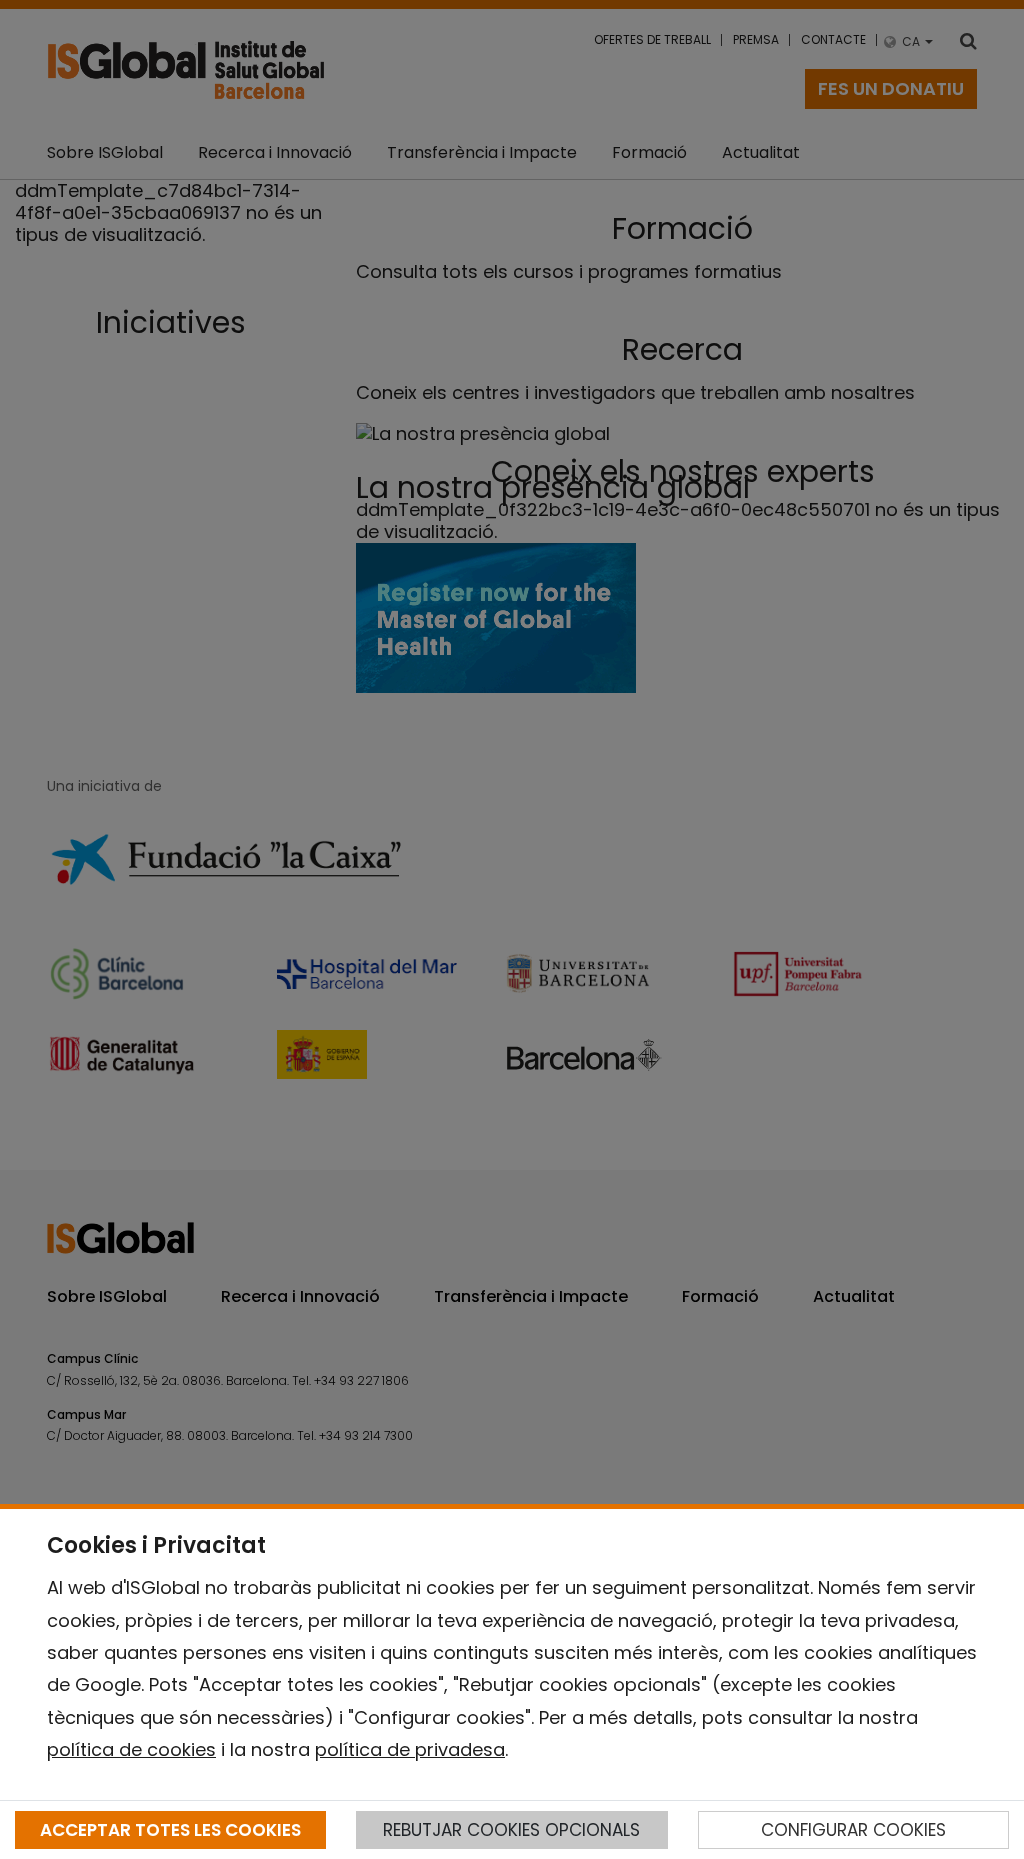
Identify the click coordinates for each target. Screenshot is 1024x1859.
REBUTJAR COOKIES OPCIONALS (511, 1830)
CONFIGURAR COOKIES (853, 1830)
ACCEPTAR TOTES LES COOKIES (170, 1830)
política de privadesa (410, 1749)
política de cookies (131, 1749)
